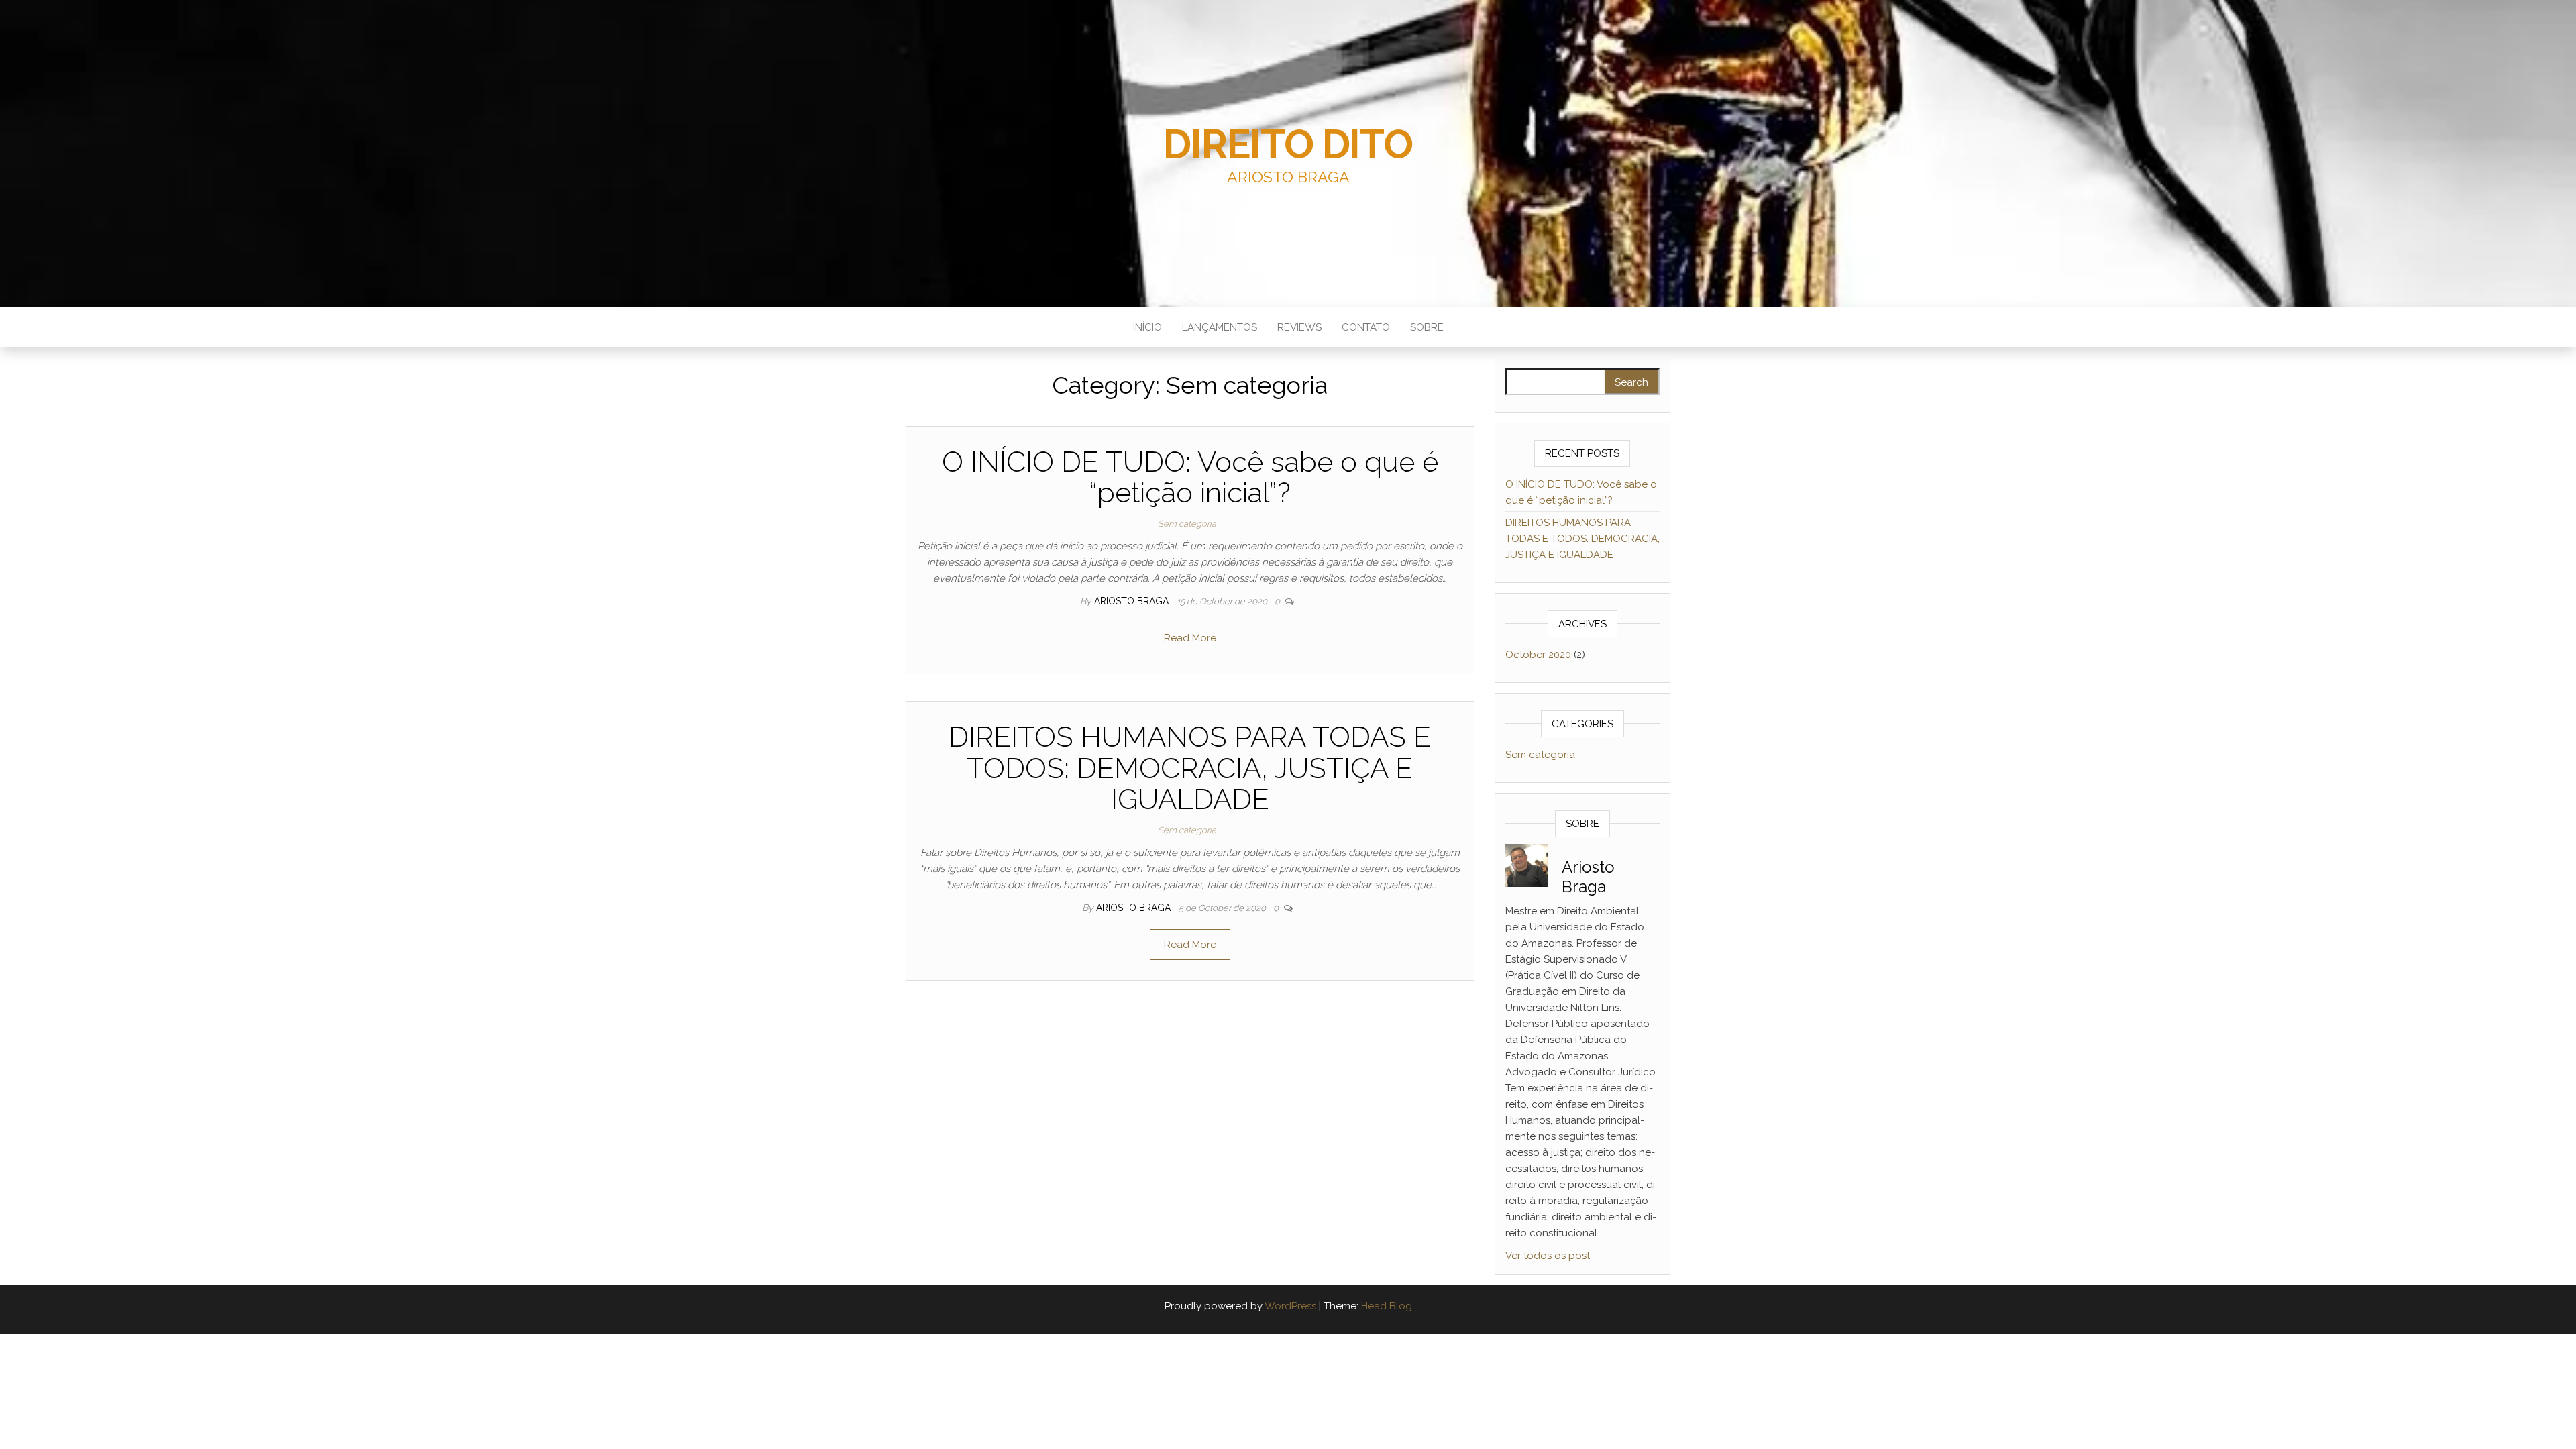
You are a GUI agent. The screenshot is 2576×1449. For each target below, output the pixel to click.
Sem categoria (1187, 524)
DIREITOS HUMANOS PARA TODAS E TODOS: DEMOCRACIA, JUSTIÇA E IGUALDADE (1190, 768)
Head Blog (1387, 1306)
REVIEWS (1299, 327)
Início (1147, 327)
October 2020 (1538, 655)
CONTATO (1366, 327)
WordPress (1290, 1306)
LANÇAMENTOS (1220, 327)
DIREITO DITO (1288, 144)
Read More (1190, 638)
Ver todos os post (1548, 1256)
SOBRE (1427, 327)
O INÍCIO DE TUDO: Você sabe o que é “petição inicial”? (1190, 477)
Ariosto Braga (1133, 601)
